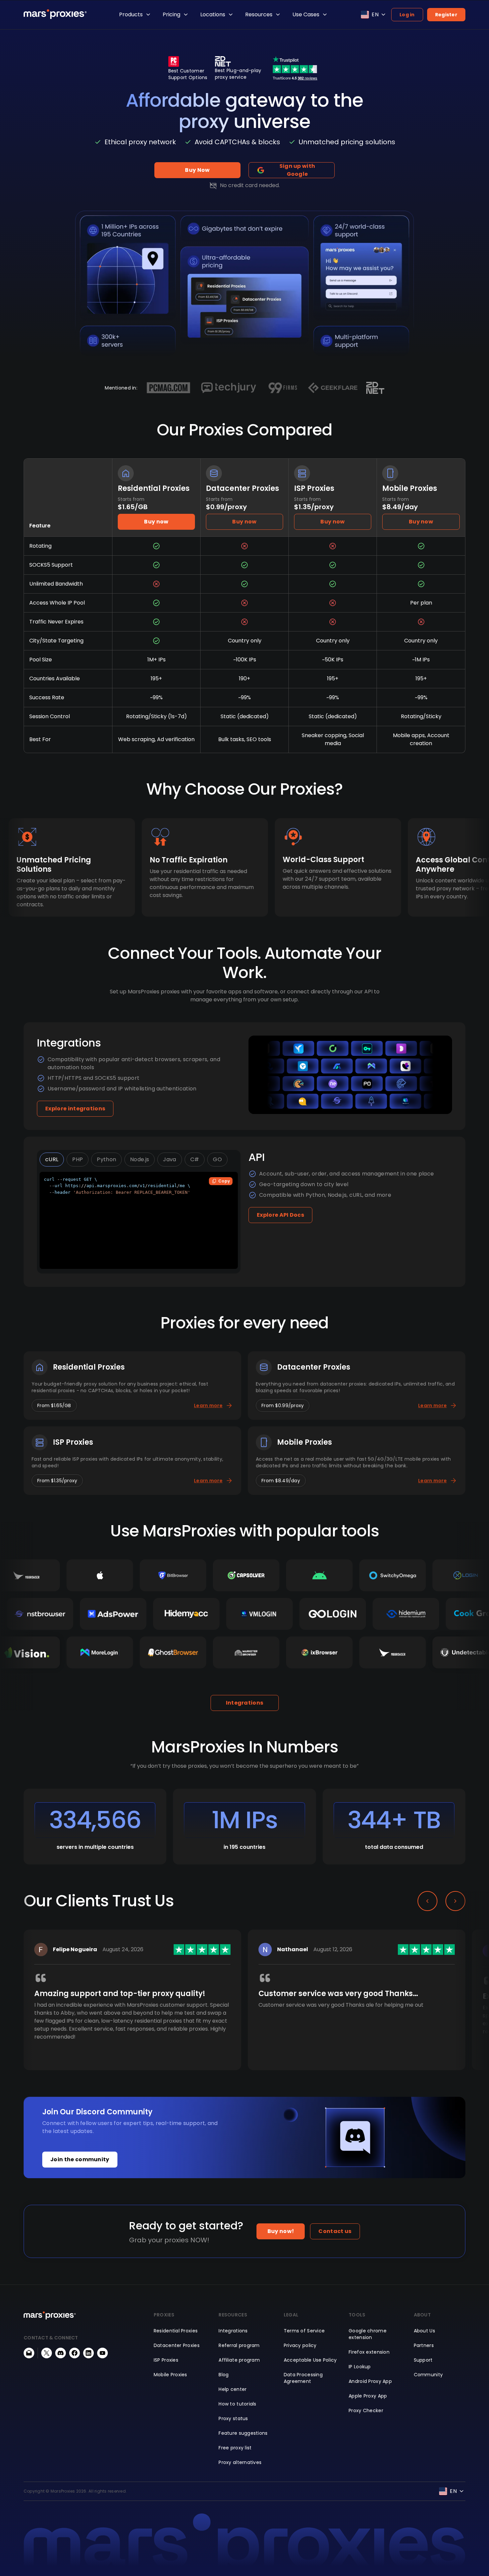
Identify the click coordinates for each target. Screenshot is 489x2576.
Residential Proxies (176, 2331)
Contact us (335, 2231)
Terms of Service (304, 2331)
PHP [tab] (78, 1159)
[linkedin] (88, 2353)
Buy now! (281, 2231)
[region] (244, 2011)
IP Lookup (360, 2367)
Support (423, 2360)
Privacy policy (300, 2345)
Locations (213, 14)
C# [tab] (195, 1159)
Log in (407, 15)
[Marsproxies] (55, 14)
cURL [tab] (52, 1159)
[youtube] (102, 2353)
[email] (29, 2353)
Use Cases (306, 14)
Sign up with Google (297, 170)
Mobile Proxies (170, 2375)
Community (428, 2375)
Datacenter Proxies (177, 2345)
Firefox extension (369, 2352)
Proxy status (233, 2418)
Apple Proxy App (368, 2396)
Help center (233, 2389)
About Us (424, 2331)
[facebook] (75, 2353)
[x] (47, 2353)
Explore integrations (75, 1109)
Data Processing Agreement (303, 2378)
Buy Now (197, 170)
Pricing (171, 14)
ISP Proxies (166, 2360)
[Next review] (455, 1901)
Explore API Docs (280, 1215)
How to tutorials (237, 2404)
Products (131, 14)
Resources (259, 14)
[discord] (61, 2353)
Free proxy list (235, 2448)
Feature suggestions (243, 2433)
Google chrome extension (368, 2334)
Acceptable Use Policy (310, 2360)
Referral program (239, 2345)
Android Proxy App (370, 2381)
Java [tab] (169, 1159)
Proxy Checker (366, 2410)
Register (446, 15)
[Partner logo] (168, 388)
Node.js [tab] (140, 1159)
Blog (224, 2375)
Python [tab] (106, 1159)
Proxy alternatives (240, 2462)
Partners (424, 2345)
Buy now (156, 522)
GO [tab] (217, 1159)
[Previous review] (427, 1901)
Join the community (80, 2159)
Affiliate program (239, 2360)
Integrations (245, 1703)
